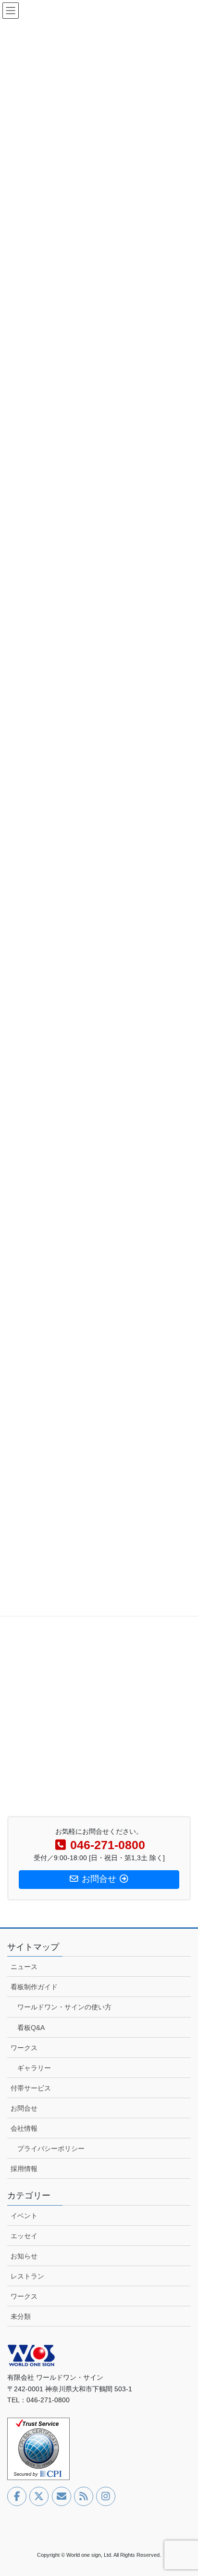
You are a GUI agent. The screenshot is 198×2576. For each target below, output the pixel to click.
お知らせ (24, 2256)
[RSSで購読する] (84, 2496)
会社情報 (24, 2128)
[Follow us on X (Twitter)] (39, 2496)
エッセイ (24, 2236)
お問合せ (24, 2108)
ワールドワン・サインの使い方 (64, 2007)
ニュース (24, 1967)
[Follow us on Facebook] (17, 2496)
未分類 (21, 2316)
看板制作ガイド (34, 1987)
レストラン (27, 2276)
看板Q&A (31, 2028)
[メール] (62, 2496)
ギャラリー (34, 2068)
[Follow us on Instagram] (106, 2496)
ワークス (24, 2048)
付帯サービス (31, 2088)
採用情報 (24, 2169)
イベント (24, 2216)
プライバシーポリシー (51, 2149)
